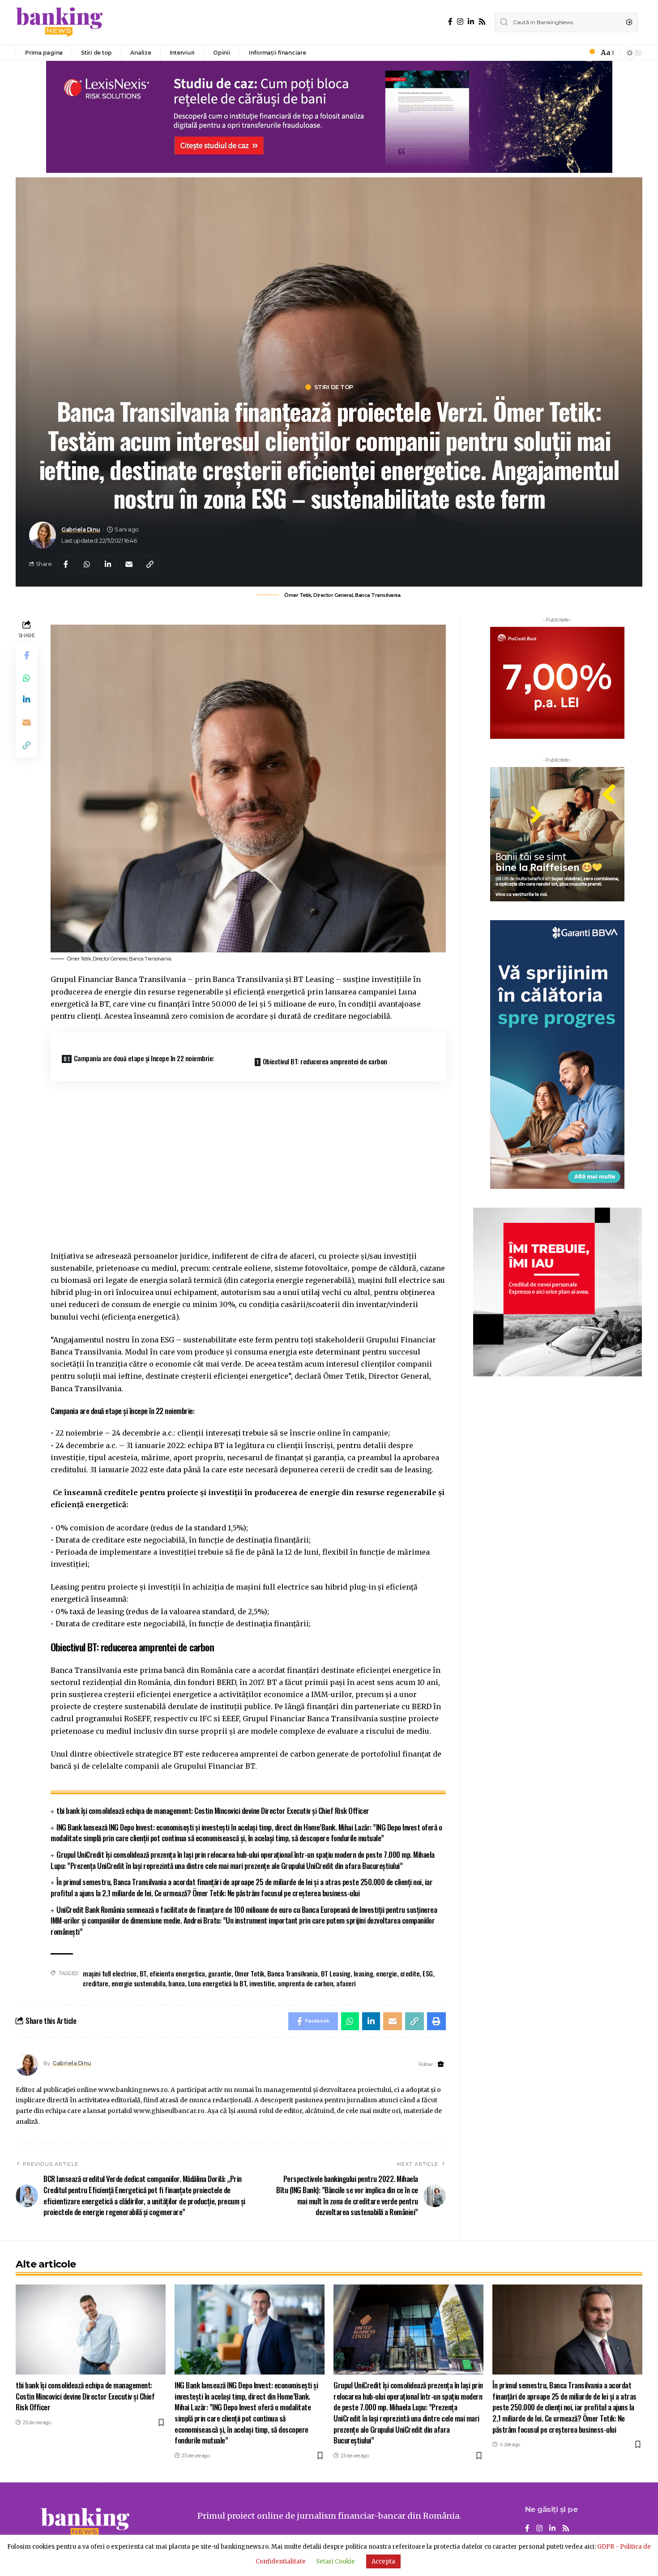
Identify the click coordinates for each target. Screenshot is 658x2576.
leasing (363, 1973)
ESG (428, 1973)
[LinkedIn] (471, 22)
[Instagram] (460, 22)
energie (387, 1973)
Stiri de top (334, 387)
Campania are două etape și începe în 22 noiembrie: (144, 1058)
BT (143, 1973)
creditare (96, 1983)
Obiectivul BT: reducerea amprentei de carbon (325, 1061)
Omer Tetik (249, 1973)
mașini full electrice (110, 1973)
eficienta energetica (177, 1973)
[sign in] (577, 53)
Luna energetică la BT (217, 1983)
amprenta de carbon (305, 1983)
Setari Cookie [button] (335, 2561)
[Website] (441, 2064)
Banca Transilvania (293, 1973)
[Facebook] (450, 22)
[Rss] (482, 22)
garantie (220, 1973)
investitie (262, 1983)
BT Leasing (336, 1973)
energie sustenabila (139, 1983)
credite (410, 1973)
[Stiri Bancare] (60, 22)
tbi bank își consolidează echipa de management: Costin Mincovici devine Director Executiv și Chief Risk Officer (213, 1811)
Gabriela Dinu (81, 529)
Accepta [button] (383, 2561)
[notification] (590, 53)
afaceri (346, 1983)
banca (177, 1983)
